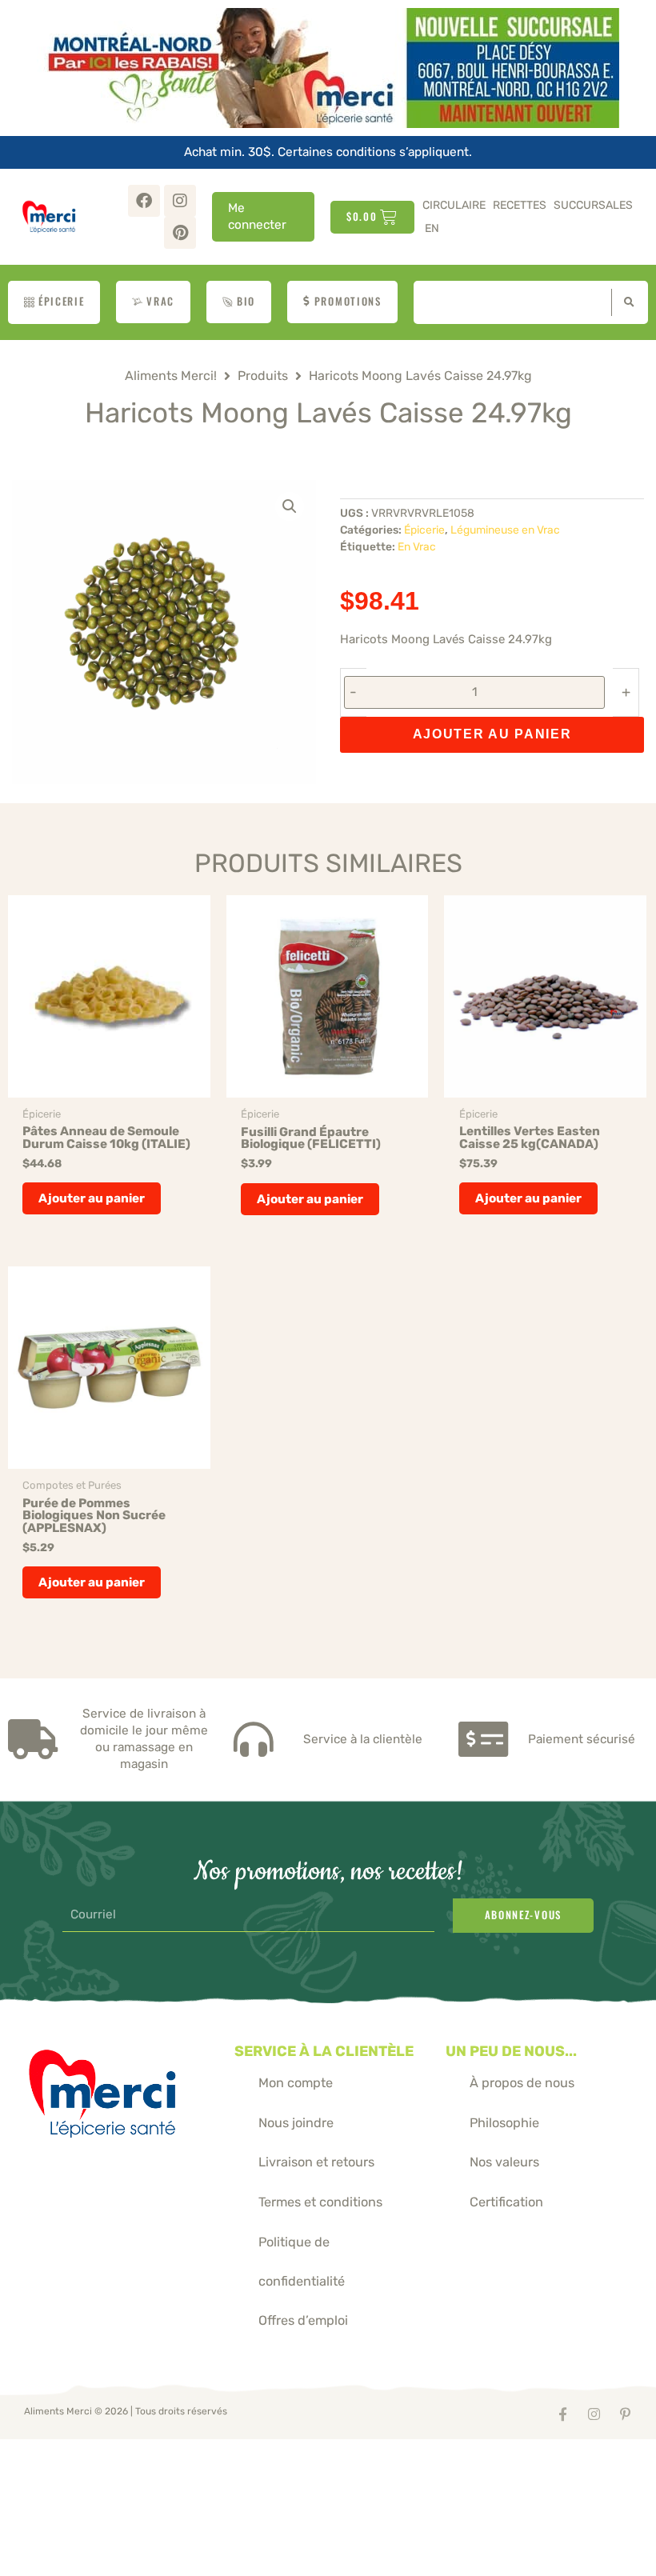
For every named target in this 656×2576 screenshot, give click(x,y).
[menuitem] (432, 228)
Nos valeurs (504, 2162)
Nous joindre (296, 2123)
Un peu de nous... (511, 2051)
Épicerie (424, 530)
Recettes (520, 205)
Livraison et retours (316, 2162)
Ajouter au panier (492, 734)
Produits (263, 376)
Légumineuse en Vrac (505, 530)
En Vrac (417, 546)
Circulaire (454, 205)
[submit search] (626, 302)
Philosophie (504, 2123)
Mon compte (296, 2083)
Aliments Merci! (171, 376)
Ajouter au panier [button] (92, 1198)
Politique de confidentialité (302, 2262)
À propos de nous (522, 2083)
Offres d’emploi (303, 2320)
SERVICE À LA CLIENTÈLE (324, 2051)
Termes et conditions (320, 2202)
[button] (290, 506)
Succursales (593, 205)
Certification (506, 2202)
